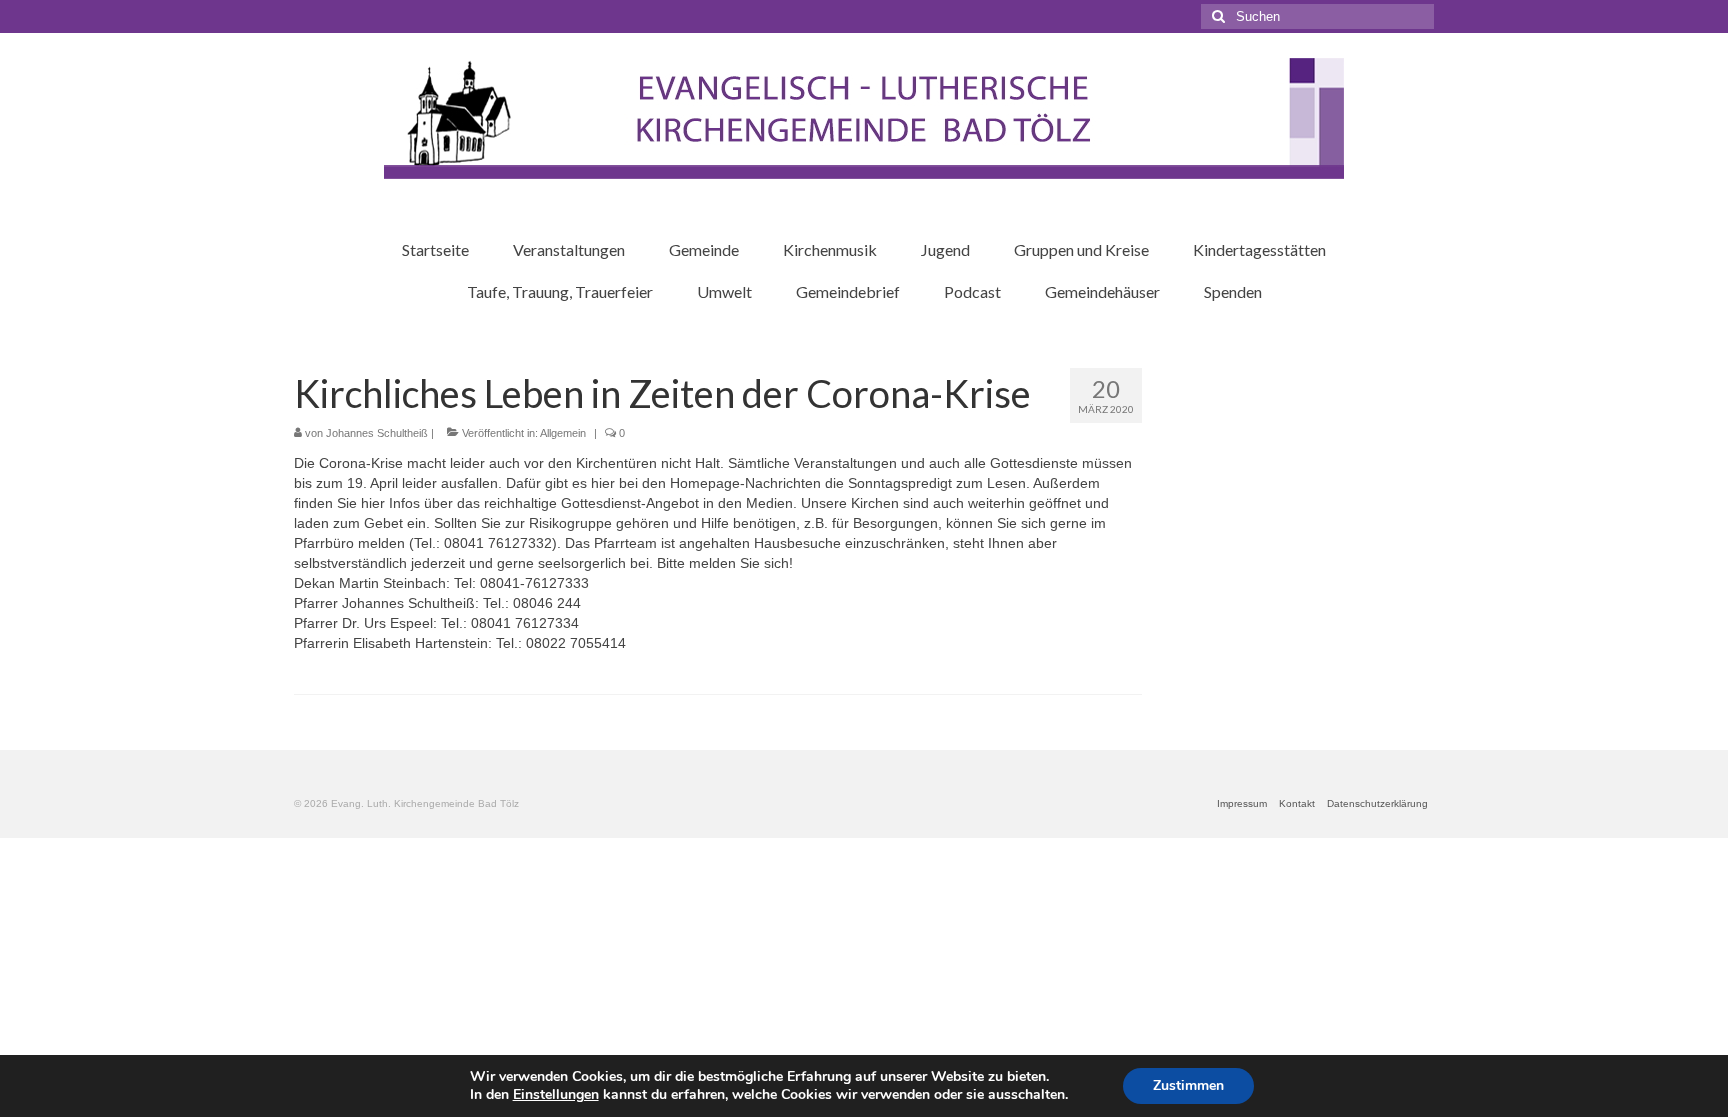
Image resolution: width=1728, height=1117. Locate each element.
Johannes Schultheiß (377, 433)
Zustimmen (1188, 1085)
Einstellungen (556, 1095)
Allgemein (563, 433)
